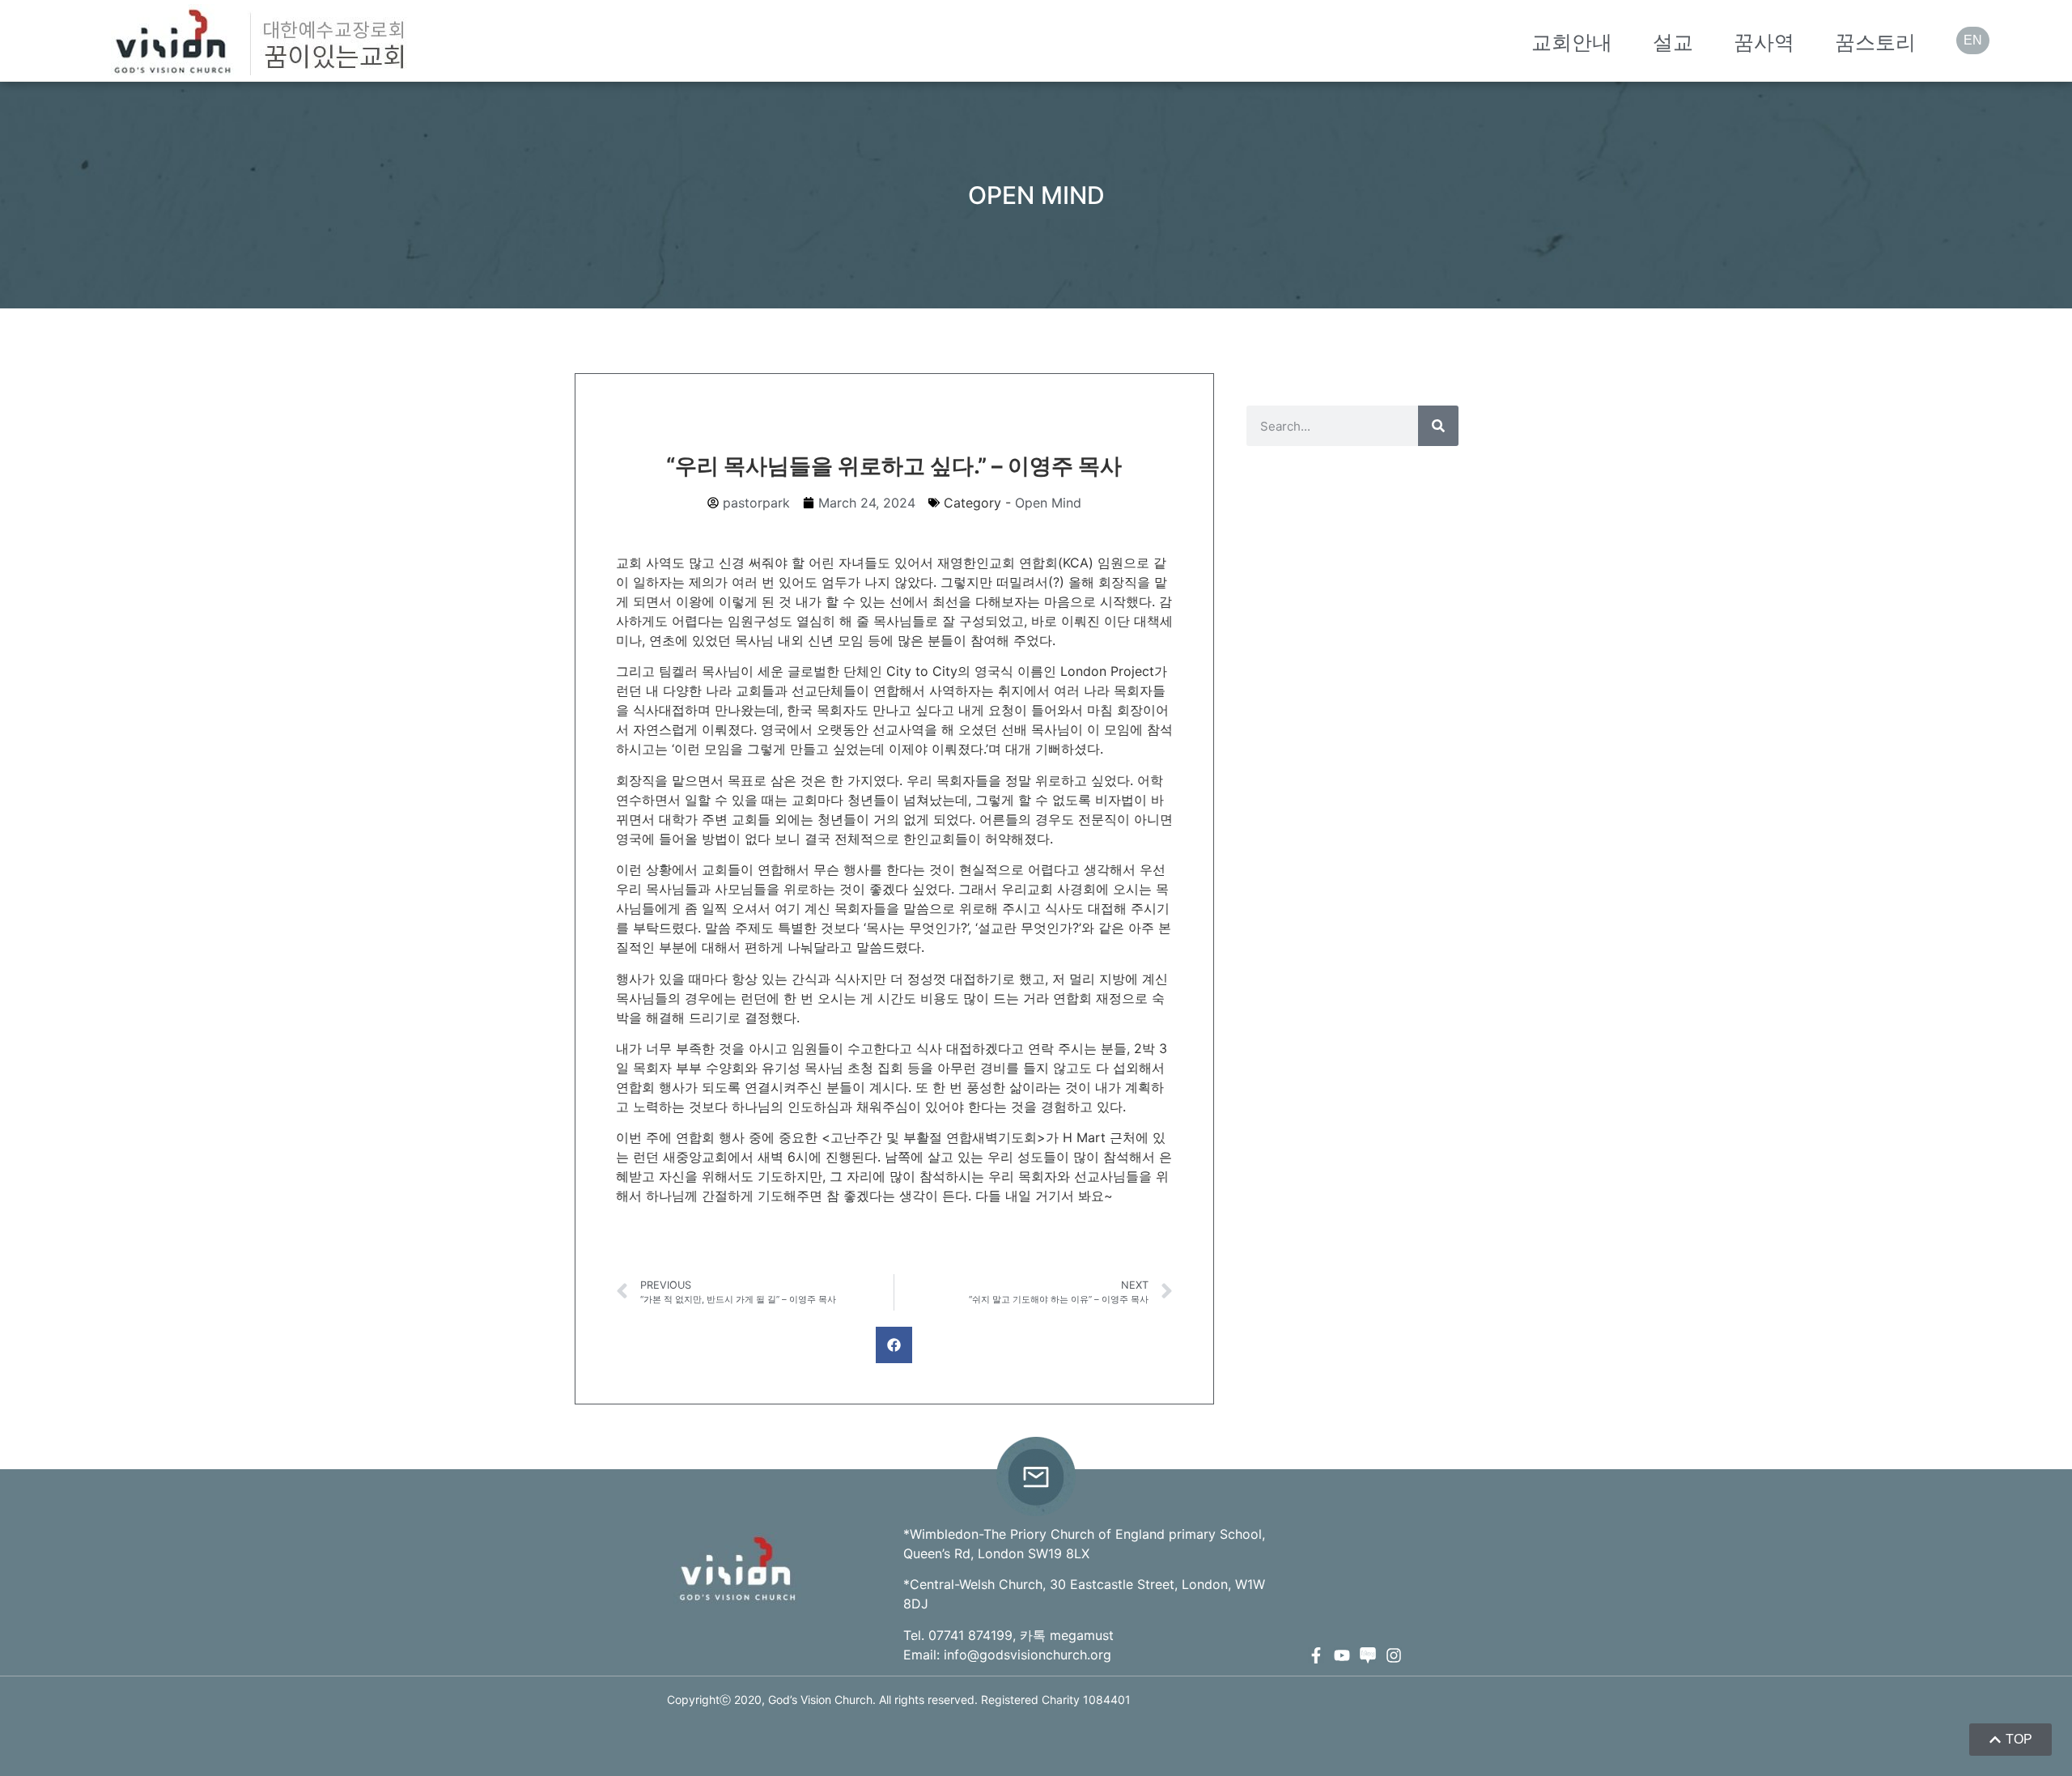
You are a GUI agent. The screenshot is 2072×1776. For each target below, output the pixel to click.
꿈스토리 (1875, 42)
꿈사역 (1764, 42)
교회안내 (1572, 42)
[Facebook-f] (1316, 1655)
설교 (1673, 42)
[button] (894, 1345)
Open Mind (1048, 503)
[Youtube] (1342, 1655)
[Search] (1438, 426)
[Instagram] (1394, 1655)
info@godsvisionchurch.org (1028, 1655)
